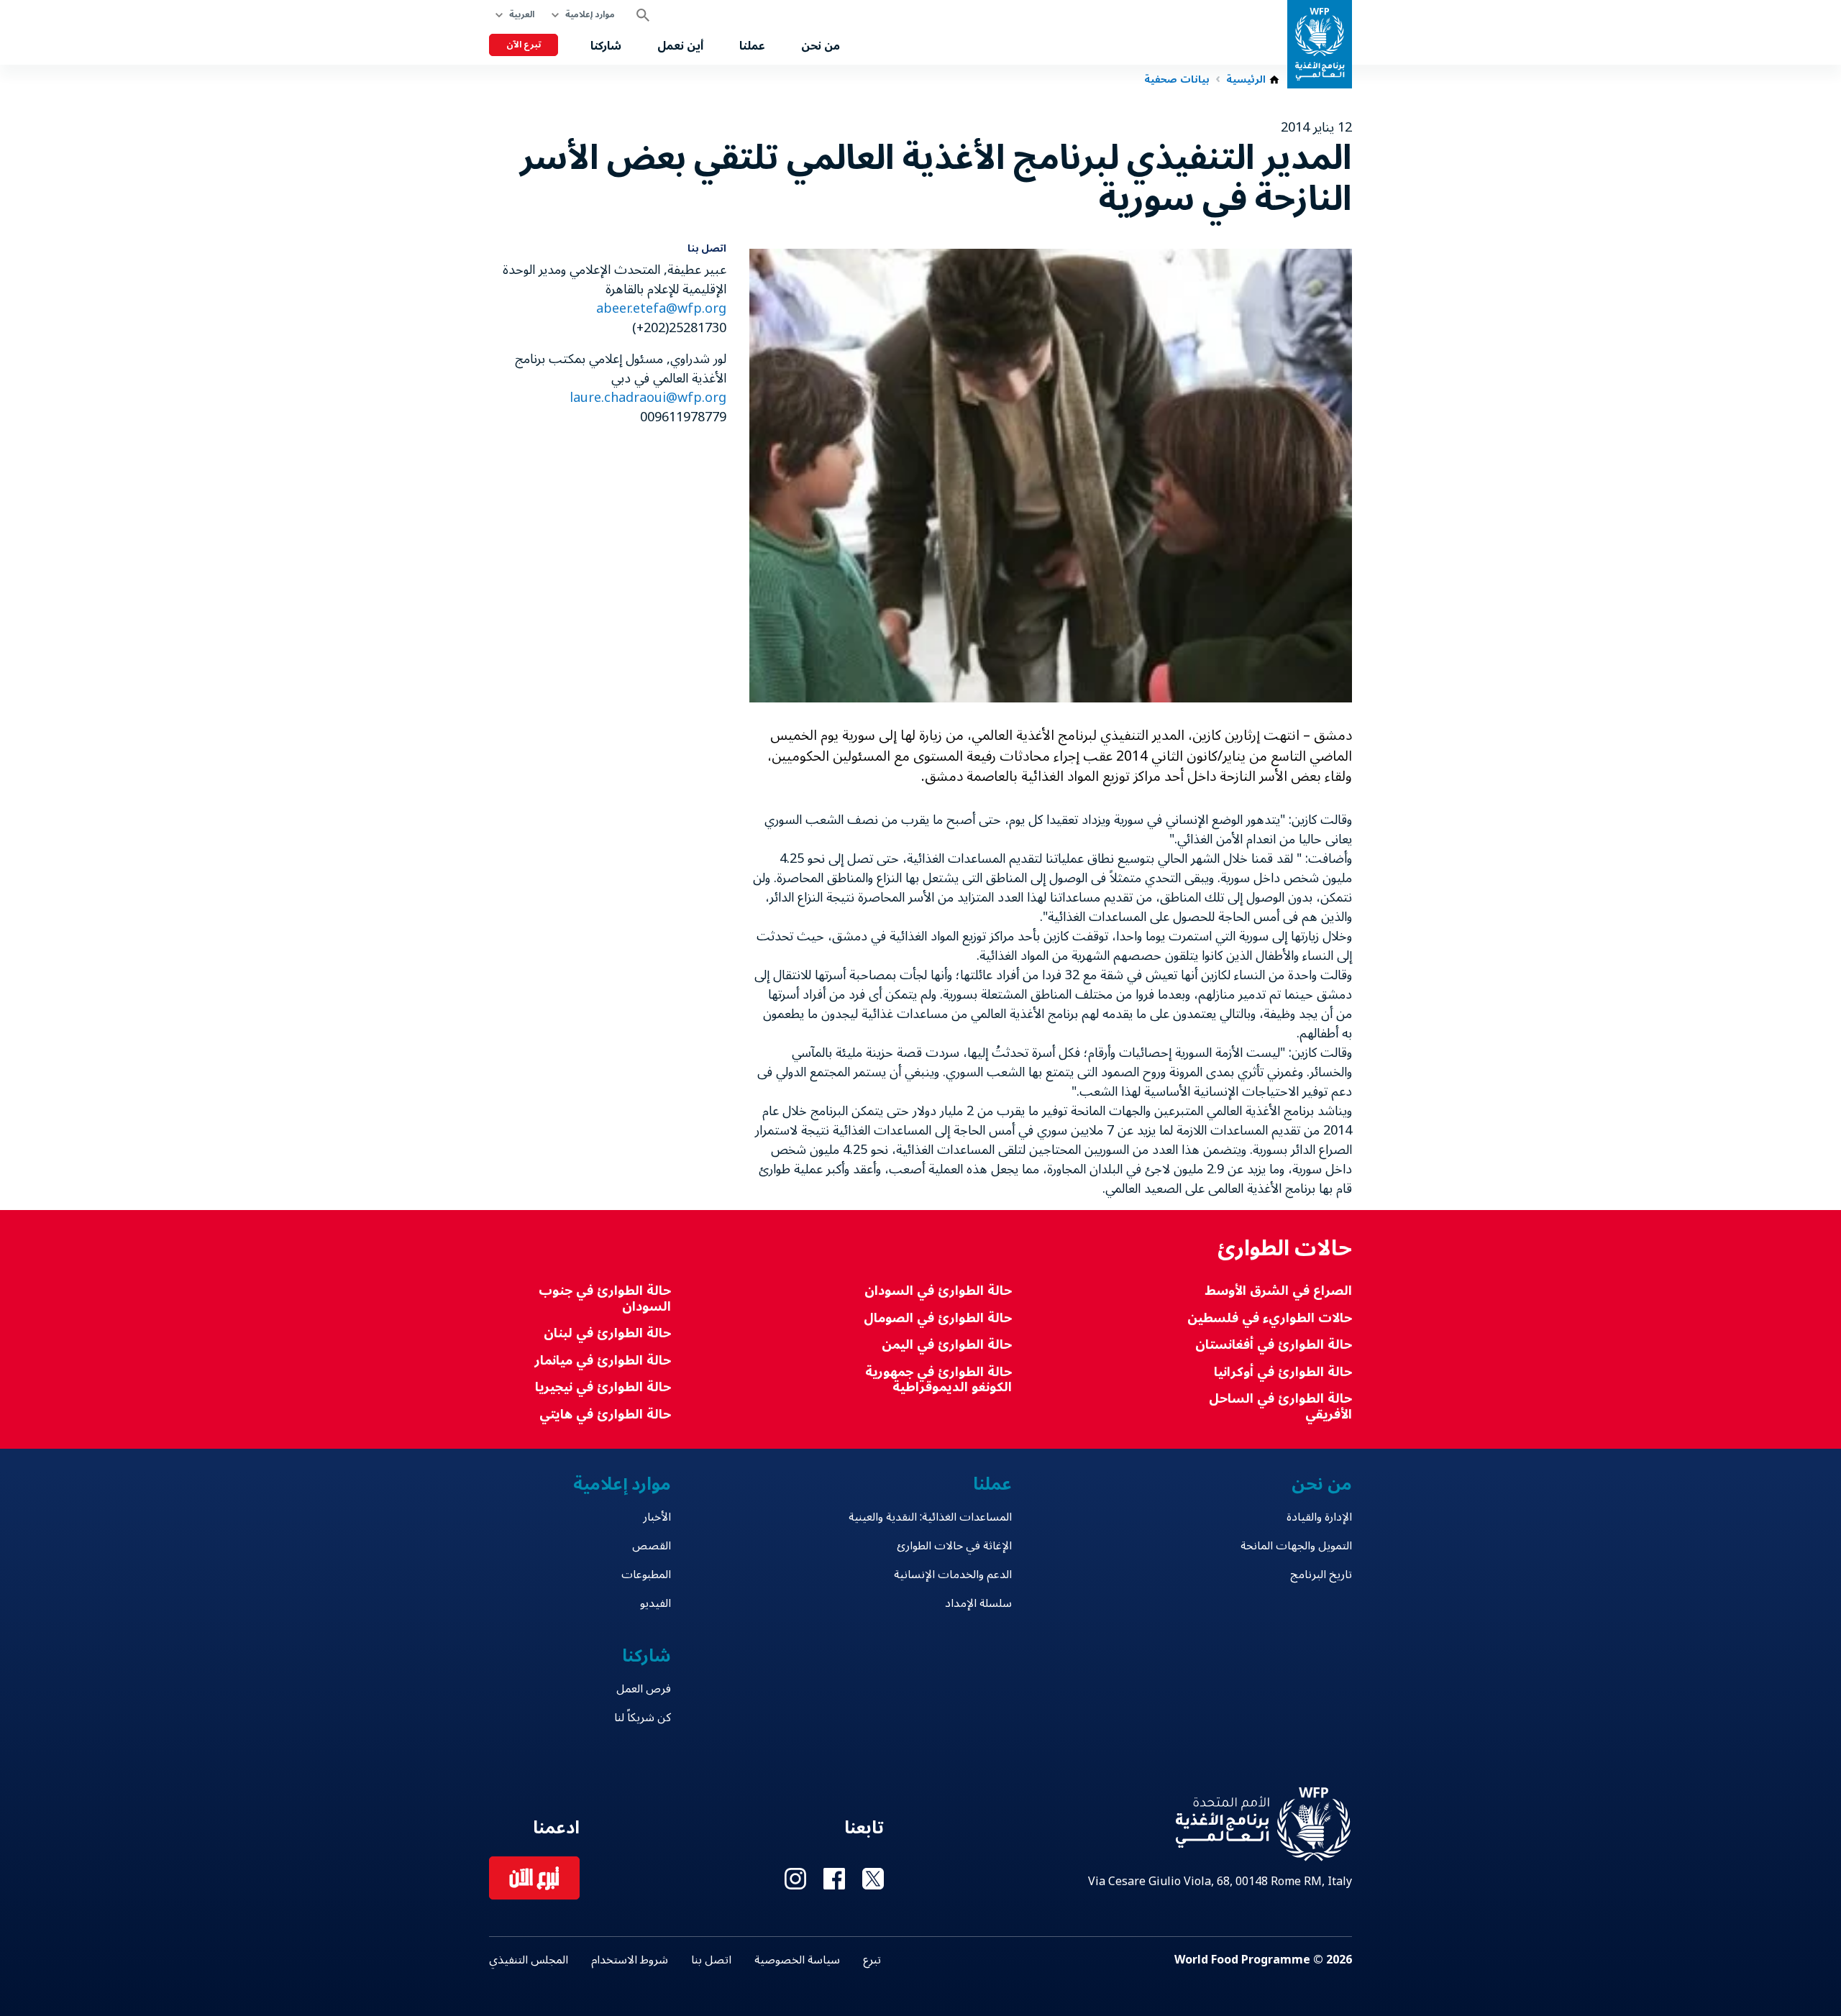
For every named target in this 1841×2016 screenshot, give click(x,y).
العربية (522, 15)
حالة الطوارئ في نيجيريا (603, 1387)
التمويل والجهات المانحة (1296, 1546)
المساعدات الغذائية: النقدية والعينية (930, 1517)
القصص (652, 1546)
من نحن (821, 46)
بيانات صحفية (1177, 80)
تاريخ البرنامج (1321, 1575)
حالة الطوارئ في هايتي (605, 1415)
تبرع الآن (524, 45)
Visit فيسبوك (834, 1879)
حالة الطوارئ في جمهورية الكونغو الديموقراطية (938, 1380)
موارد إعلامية (590, 15)
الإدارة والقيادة (1319, 1517)
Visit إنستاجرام (795, 1879)
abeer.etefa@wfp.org (661, 308)
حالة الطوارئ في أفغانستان (1274, 1345)
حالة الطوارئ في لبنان (607, 1333)
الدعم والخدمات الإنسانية (953, 1575)
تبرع (872, 1960)
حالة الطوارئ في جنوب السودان (605, 1299)
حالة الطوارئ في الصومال (937, 1318)
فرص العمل (644, 1689)
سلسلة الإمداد (978, 1603)
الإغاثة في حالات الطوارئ (954, 1546)
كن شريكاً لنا (643, 1718)
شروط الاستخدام (630, 1960)
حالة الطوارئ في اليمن (946, 1345)
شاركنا (606, 46)
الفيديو (655, 1603)
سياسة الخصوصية (797, 1960)
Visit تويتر (873, 1879)
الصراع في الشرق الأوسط (1278, 1291)
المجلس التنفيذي (529, 1960)
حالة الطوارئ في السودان (938, 1291)
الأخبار (657, 1517)
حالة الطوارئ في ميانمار (603, 1361)
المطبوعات (646, 1575)
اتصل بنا (711, 1960)
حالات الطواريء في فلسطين (1270, 1318)
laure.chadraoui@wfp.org (648, 398)
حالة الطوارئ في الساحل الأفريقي (1280, 1407)
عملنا (752, 46)
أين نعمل (680, 46)
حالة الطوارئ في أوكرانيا (1283, 1372)
